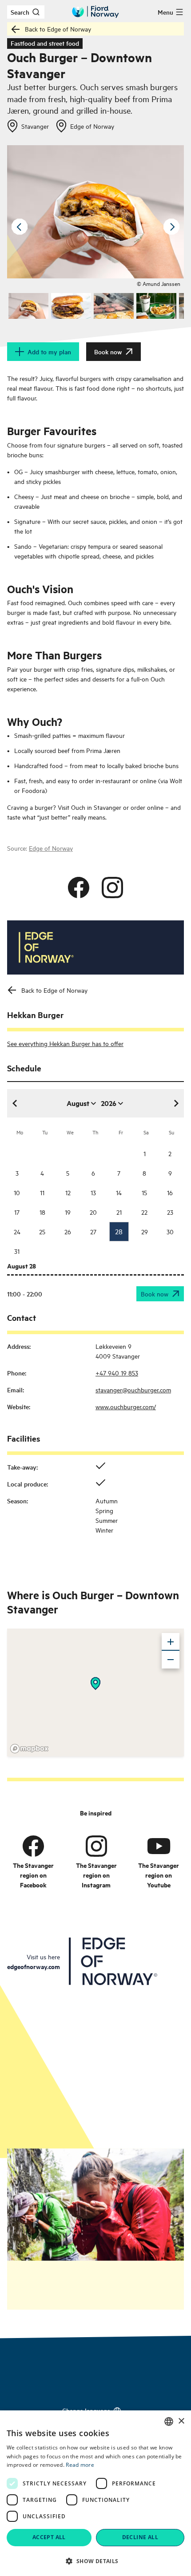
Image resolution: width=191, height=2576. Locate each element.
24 (17, 1231)
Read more (80, 2465)
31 (17, 1251)
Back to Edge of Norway (58, 29)
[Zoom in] (171, 1642)
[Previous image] (20, 227)
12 (68, 1192)
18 (42, 1212)
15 (144, 1192)
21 (119, 1212)
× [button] (181, 2421)
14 (119, 1192)
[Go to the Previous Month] (15, 1103)
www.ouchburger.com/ (126, 1406)
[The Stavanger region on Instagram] (96, 1846)
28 (119, 1231)
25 (42, 1231)
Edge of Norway (51, 848)
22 (144, 1212)
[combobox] (169, 2421)
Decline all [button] (140, 2537)
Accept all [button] (49, 2537)
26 (68, 1231)
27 (93, 1231)
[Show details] (95, 1684)
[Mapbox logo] (29, 1749)
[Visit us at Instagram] (112, 888)
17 (17, 1212)
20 (93, 1212)
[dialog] (95, 2493)
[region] (95, 1692)
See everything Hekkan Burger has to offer (65, 1043)
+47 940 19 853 (117, 1373)
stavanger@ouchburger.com (133, 1389)
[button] (95, 2561)
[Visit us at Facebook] (79, 888)
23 (170, 1212)
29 (145, 1231)
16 (170, 1192)
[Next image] (171, 227)
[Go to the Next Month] (176, 1103)
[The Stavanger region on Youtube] (159, 1846)
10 (17, 1192)
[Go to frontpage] (95, 12)
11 (42, 1192)
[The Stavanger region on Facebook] (33, 1846)
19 (68, 1212)
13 (93, 1192)
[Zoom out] (171, 1660)
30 (170, 1231)
